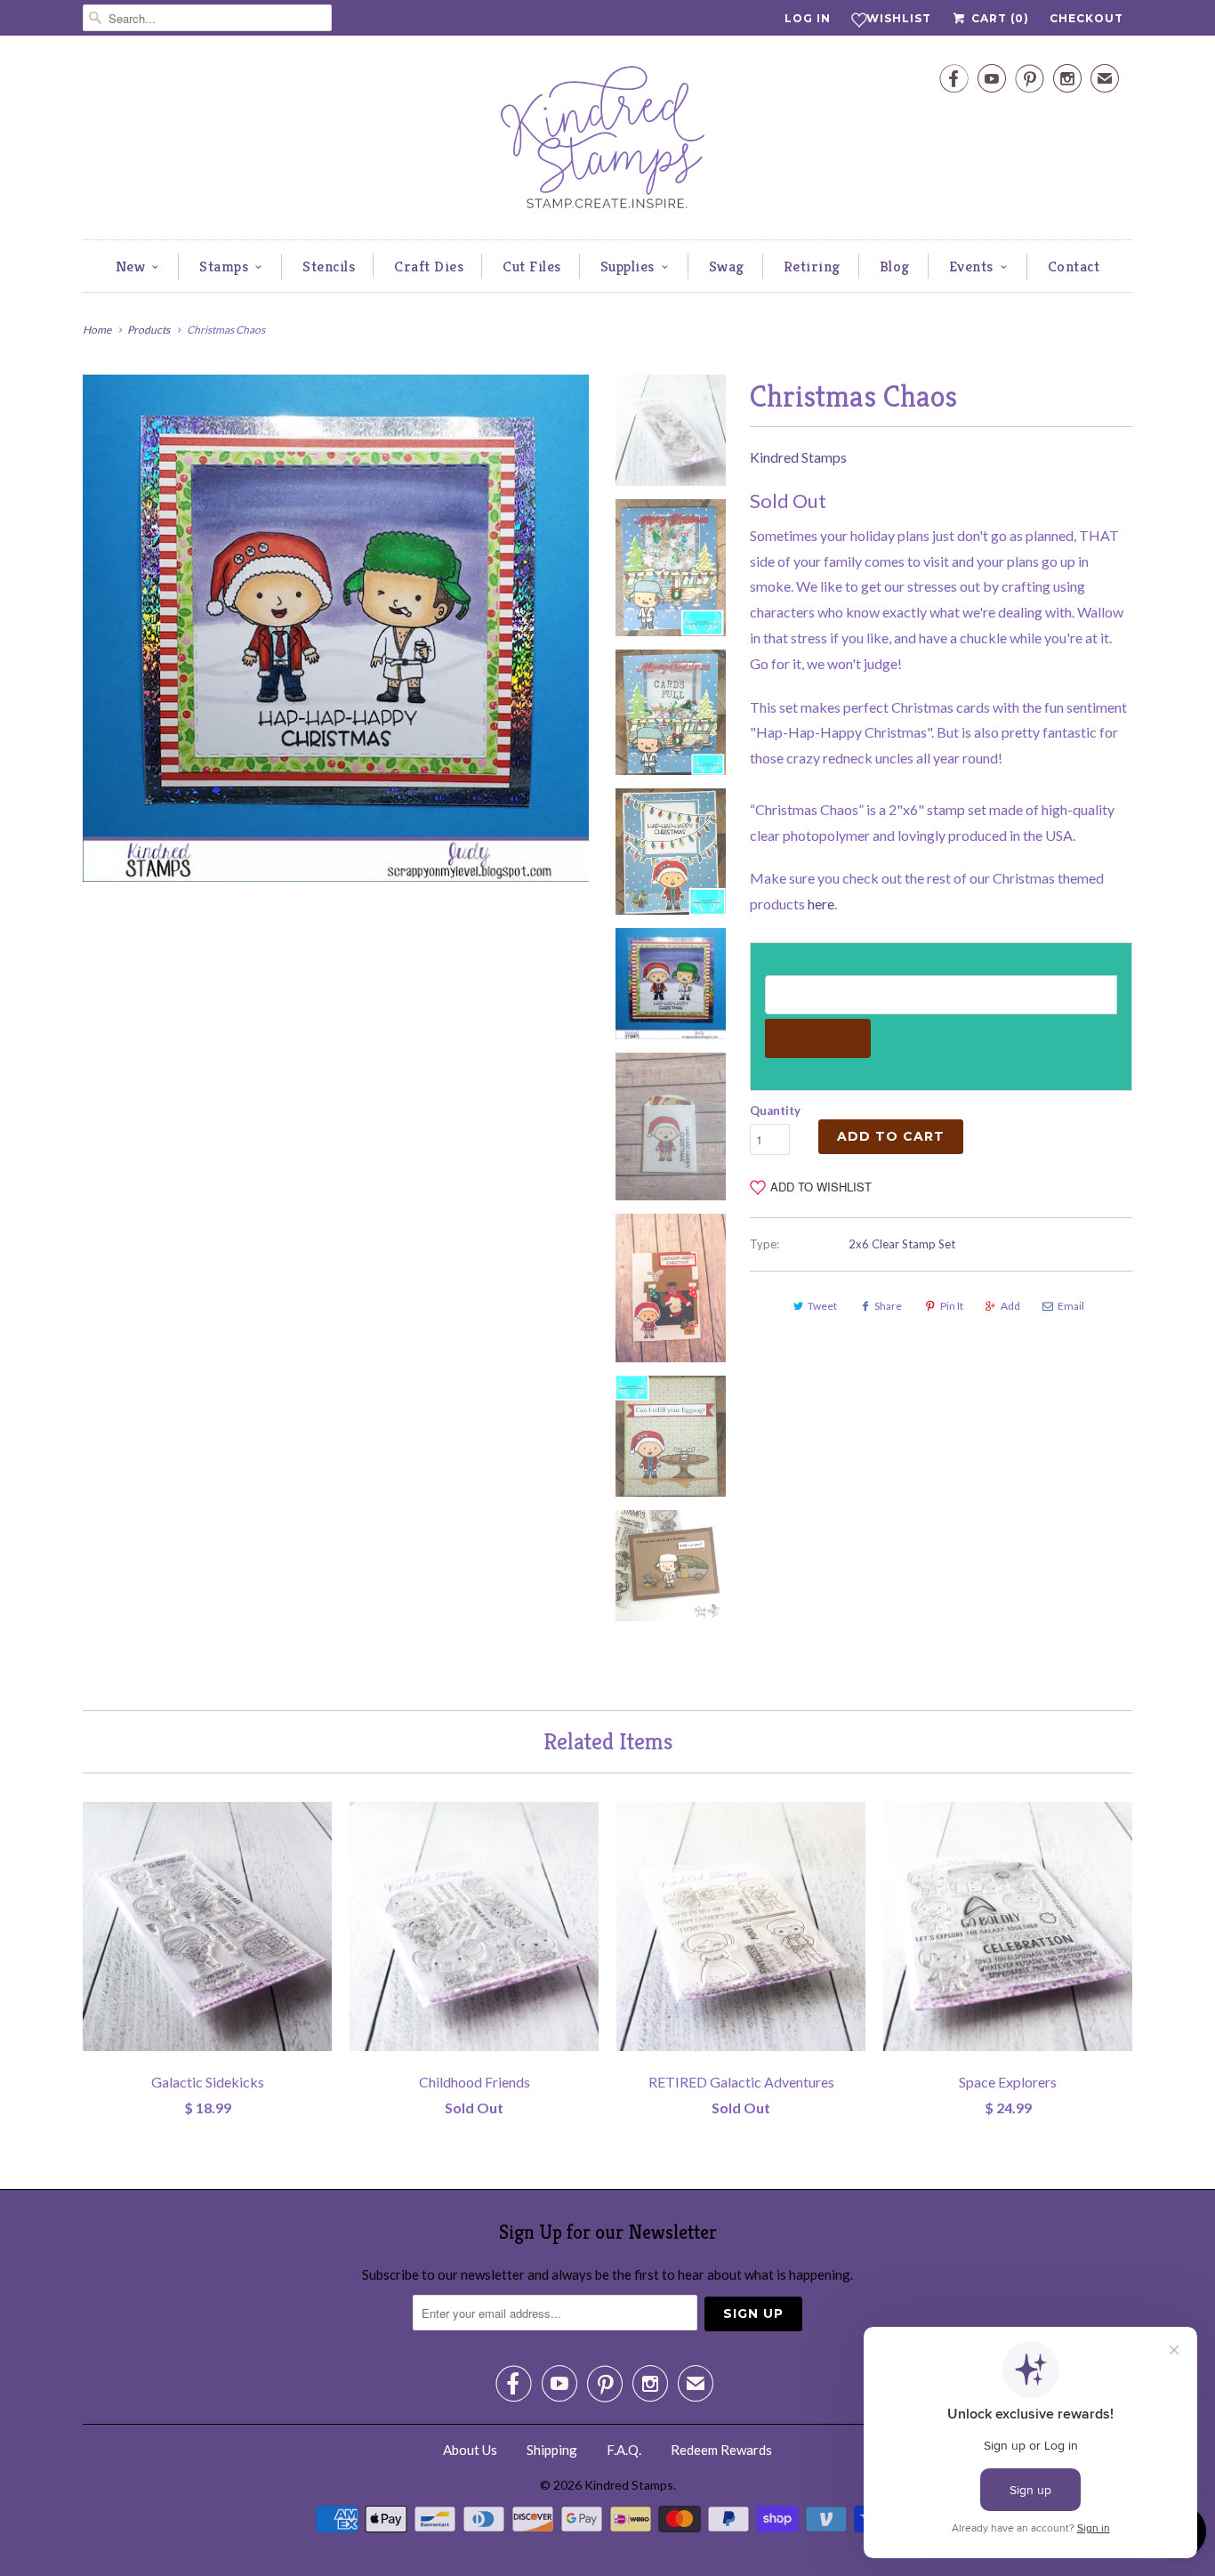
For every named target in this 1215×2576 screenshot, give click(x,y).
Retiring (812, 266)
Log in (808, 18)
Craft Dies (429, 266)
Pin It (952, 1306)
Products (149, 330)
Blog (895, 266)
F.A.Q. (624, 2450)
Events (971, 266)
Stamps (224, 266)
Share (888, 1306)
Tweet (822, 1306)
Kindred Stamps (798, 457)
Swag (727, 266)
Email (1071, 1306)
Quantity (775, 1110)
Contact (1074, 266)
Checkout (1086, 18)
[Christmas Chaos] (336, 628)
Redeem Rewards (721, 2450)
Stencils (329, 266)
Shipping (552, 2450)
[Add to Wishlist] (318, 1815)
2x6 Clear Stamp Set (902, 1244)
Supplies (628, 266)
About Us (470, 2450)
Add (1010, 1306)
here (821, 904)
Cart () (998, 18)
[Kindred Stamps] (607, 142)
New (131, 266)
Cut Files (532, 266)
